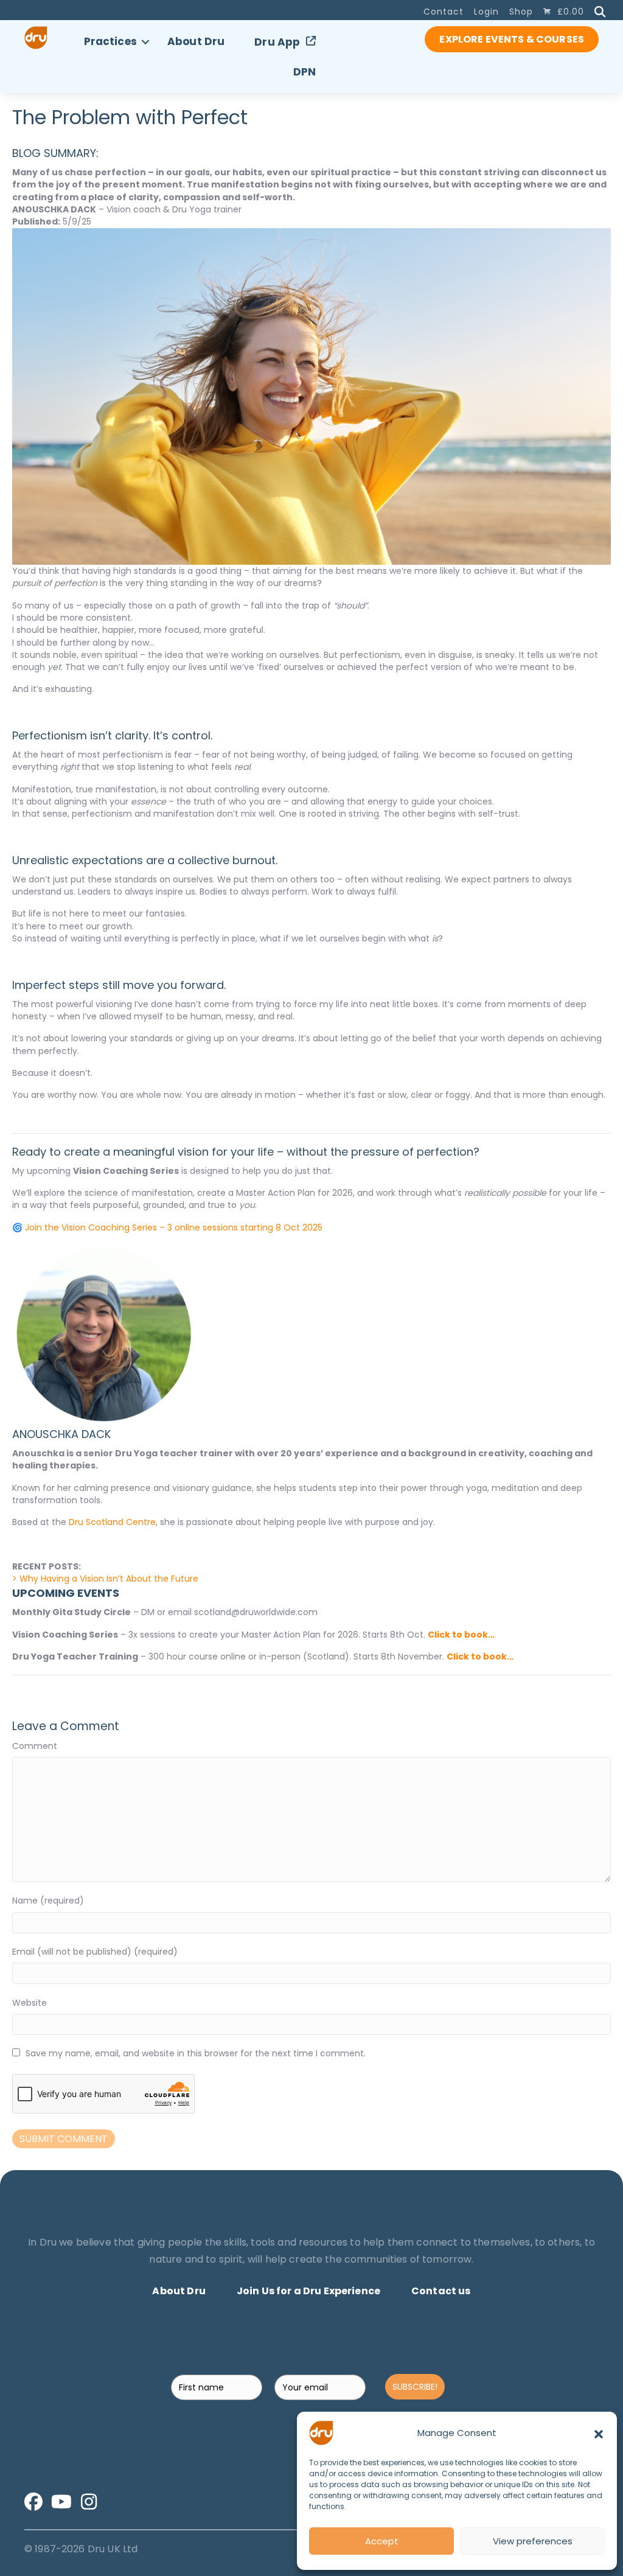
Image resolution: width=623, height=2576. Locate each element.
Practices (110, 41)
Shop (521, 12)
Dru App (277, 42)
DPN (305, 72)
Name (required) (48, 1901)
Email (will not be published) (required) (95, 1952)
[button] (599, 2433)
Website (30, 2003)
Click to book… (461, 1635)
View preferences (533, 2541)
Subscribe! (415, 2387)
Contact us (441, 2291)
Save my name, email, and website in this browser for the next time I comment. (196, 2053)
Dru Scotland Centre (112, 1522)
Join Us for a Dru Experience (308, 2291)
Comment (35, 1746)
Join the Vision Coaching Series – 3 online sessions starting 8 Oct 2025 (174, 1227)
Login (486, 12)
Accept (382, 2541)
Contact (444, 12)
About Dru (196, 41)
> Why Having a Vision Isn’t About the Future (105, 1579)
